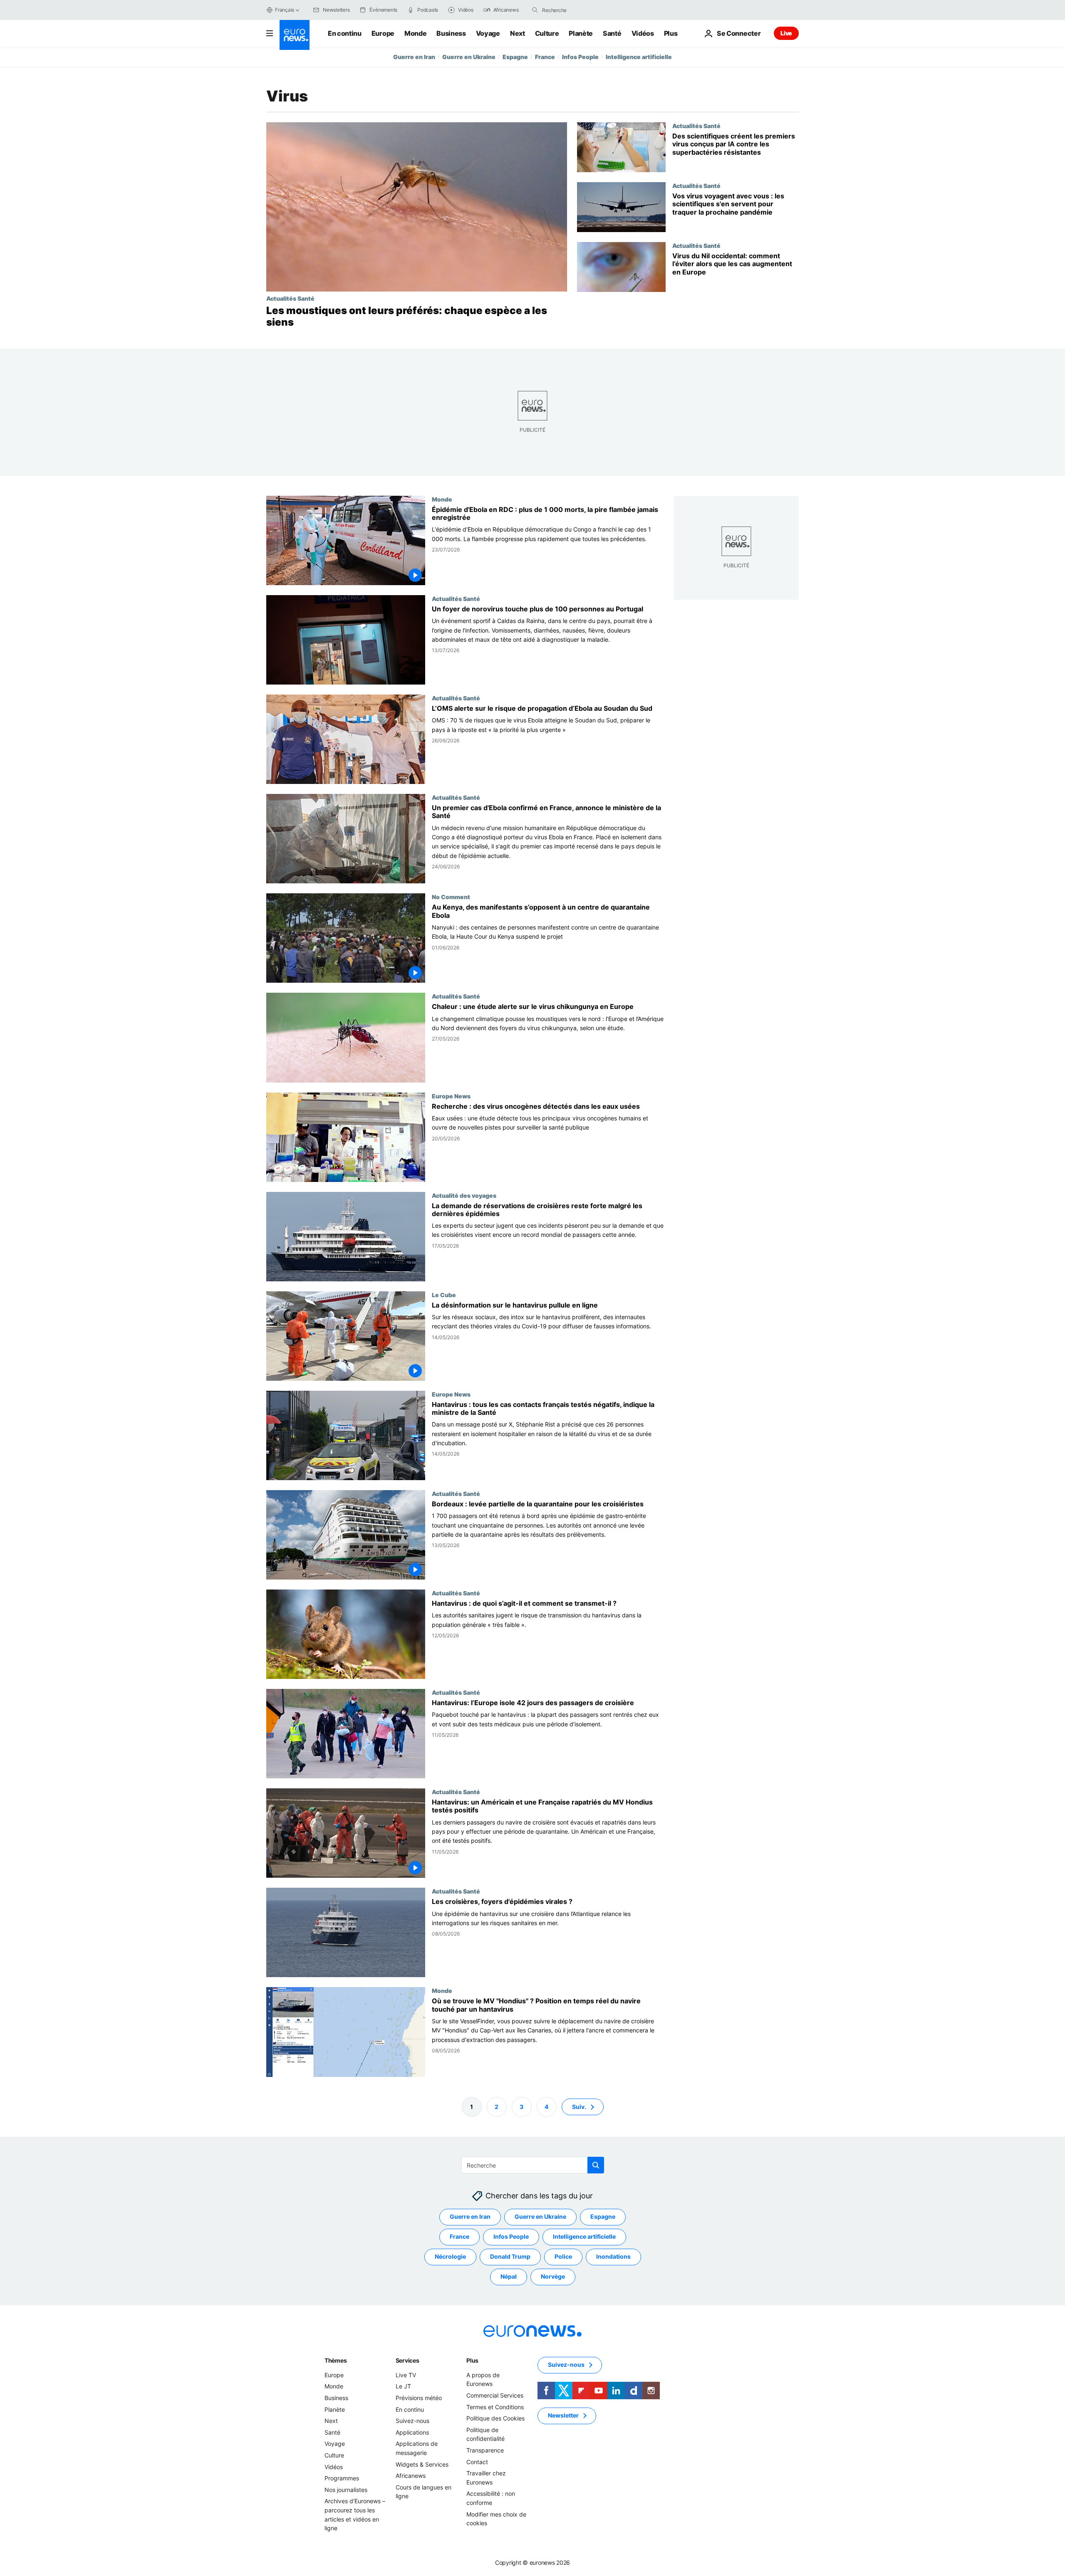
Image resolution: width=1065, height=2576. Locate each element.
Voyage (488, 33)
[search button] (535, 10)
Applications (412, 2432)
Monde (415, 33)
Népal (509, 2276)
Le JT (403, 2386)
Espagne (515, 57)
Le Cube (444, 1295)
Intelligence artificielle (639, 57)
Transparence (485, 2450)
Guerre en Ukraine (469, 57)
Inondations (613, 2256)
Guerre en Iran (414, 57)
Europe (383, 33)
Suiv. (579, 2106)
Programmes (342, 2478)
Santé (612, 33)
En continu (345, 33)
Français (285, 10)
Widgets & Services (422, 2464)
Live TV (406, 2375)
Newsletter (563, 2415)
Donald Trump (510, 2256)
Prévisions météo (419, 2398)
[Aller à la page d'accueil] (295, 35)
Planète (581, 33)
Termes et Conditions (495, 2407)
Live (786, 33)
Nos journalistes (346, 2489)
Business (451, 33)
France (545, 57)
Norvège (553, 2276)
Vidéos (643, 33)
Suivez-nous (412, 2421)
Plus (472, 2360)
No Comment (451, 897)
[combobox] (577, 10)
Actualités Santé (290, 298)
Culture (547, 33)
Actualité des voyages (464, 1195)
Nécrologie (450, 2256)
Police (563, 2256)
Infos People (580, 57)
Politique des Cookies (495, 2418)
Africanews (411, 2476)
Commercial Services (495, 2395)
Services (407, 2360)
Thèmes (336, 2360)
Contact (477, 2461)
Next (518, 33)
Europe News (451, 1096)
